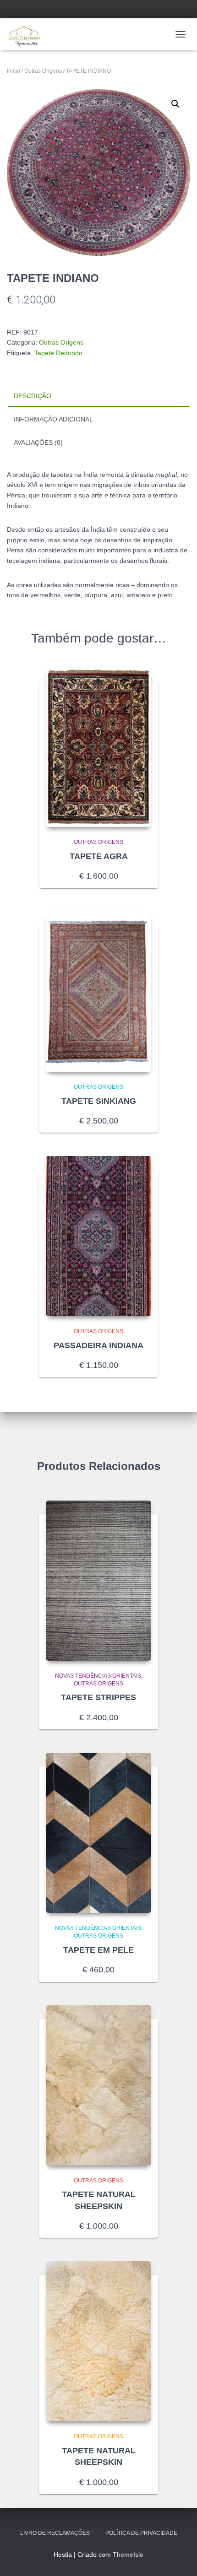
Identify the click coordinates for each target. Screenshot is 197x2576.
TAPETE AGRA (99, 856)
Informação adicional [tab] (53, 419)
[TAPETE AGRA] (98, 747)
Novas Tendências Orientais (98, 1676)
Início (14, 71)
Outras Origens (43, 71)
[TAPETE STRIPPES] (98, 1581)
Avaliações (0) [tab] (38, 443)
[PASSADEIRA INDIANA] (98, 1236)
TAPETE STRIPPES (98, 1697)
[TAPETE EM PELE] (98, 1833)
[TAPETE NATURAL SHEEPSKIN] (98, 2085)
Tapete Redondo (58, 353)
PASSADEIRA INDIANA (98, 1345)
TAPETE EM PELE (98, 1950)
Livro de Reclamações (55, 2533)
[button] (175, 104)
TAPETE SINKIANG (99, 1101)
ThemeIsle (128, 2554)
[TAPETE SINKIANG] (98, 992)
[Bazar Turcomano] (27, 34)
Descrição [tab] (33, 396)
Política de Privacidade (141, 2533)
